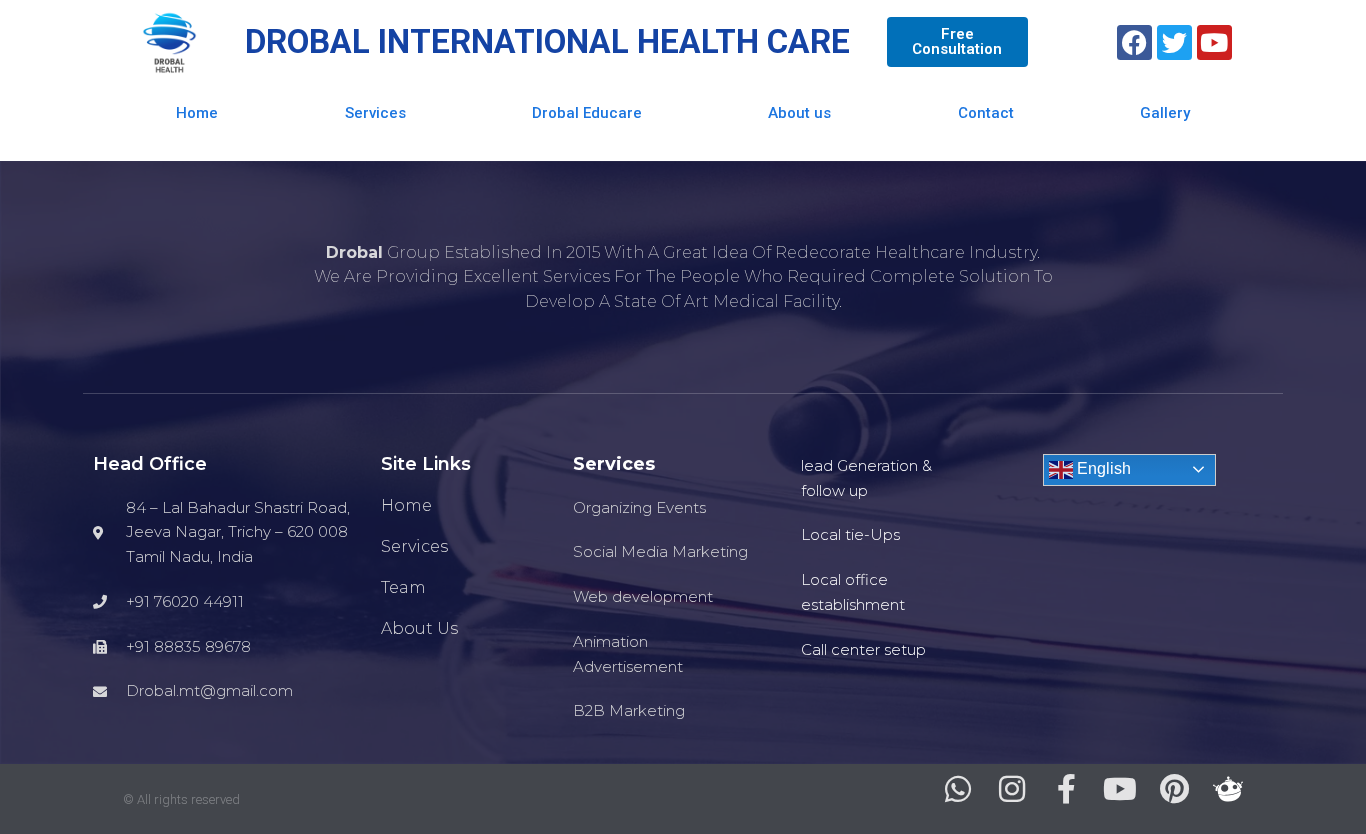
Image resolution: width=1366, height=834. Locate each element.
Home (197, 113)
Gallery (1165, 113)
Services (375, 113)
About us (799, 113)
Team (403, 587)
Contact (986, 113)
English (1102, 468)
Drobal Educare (587, 113)
